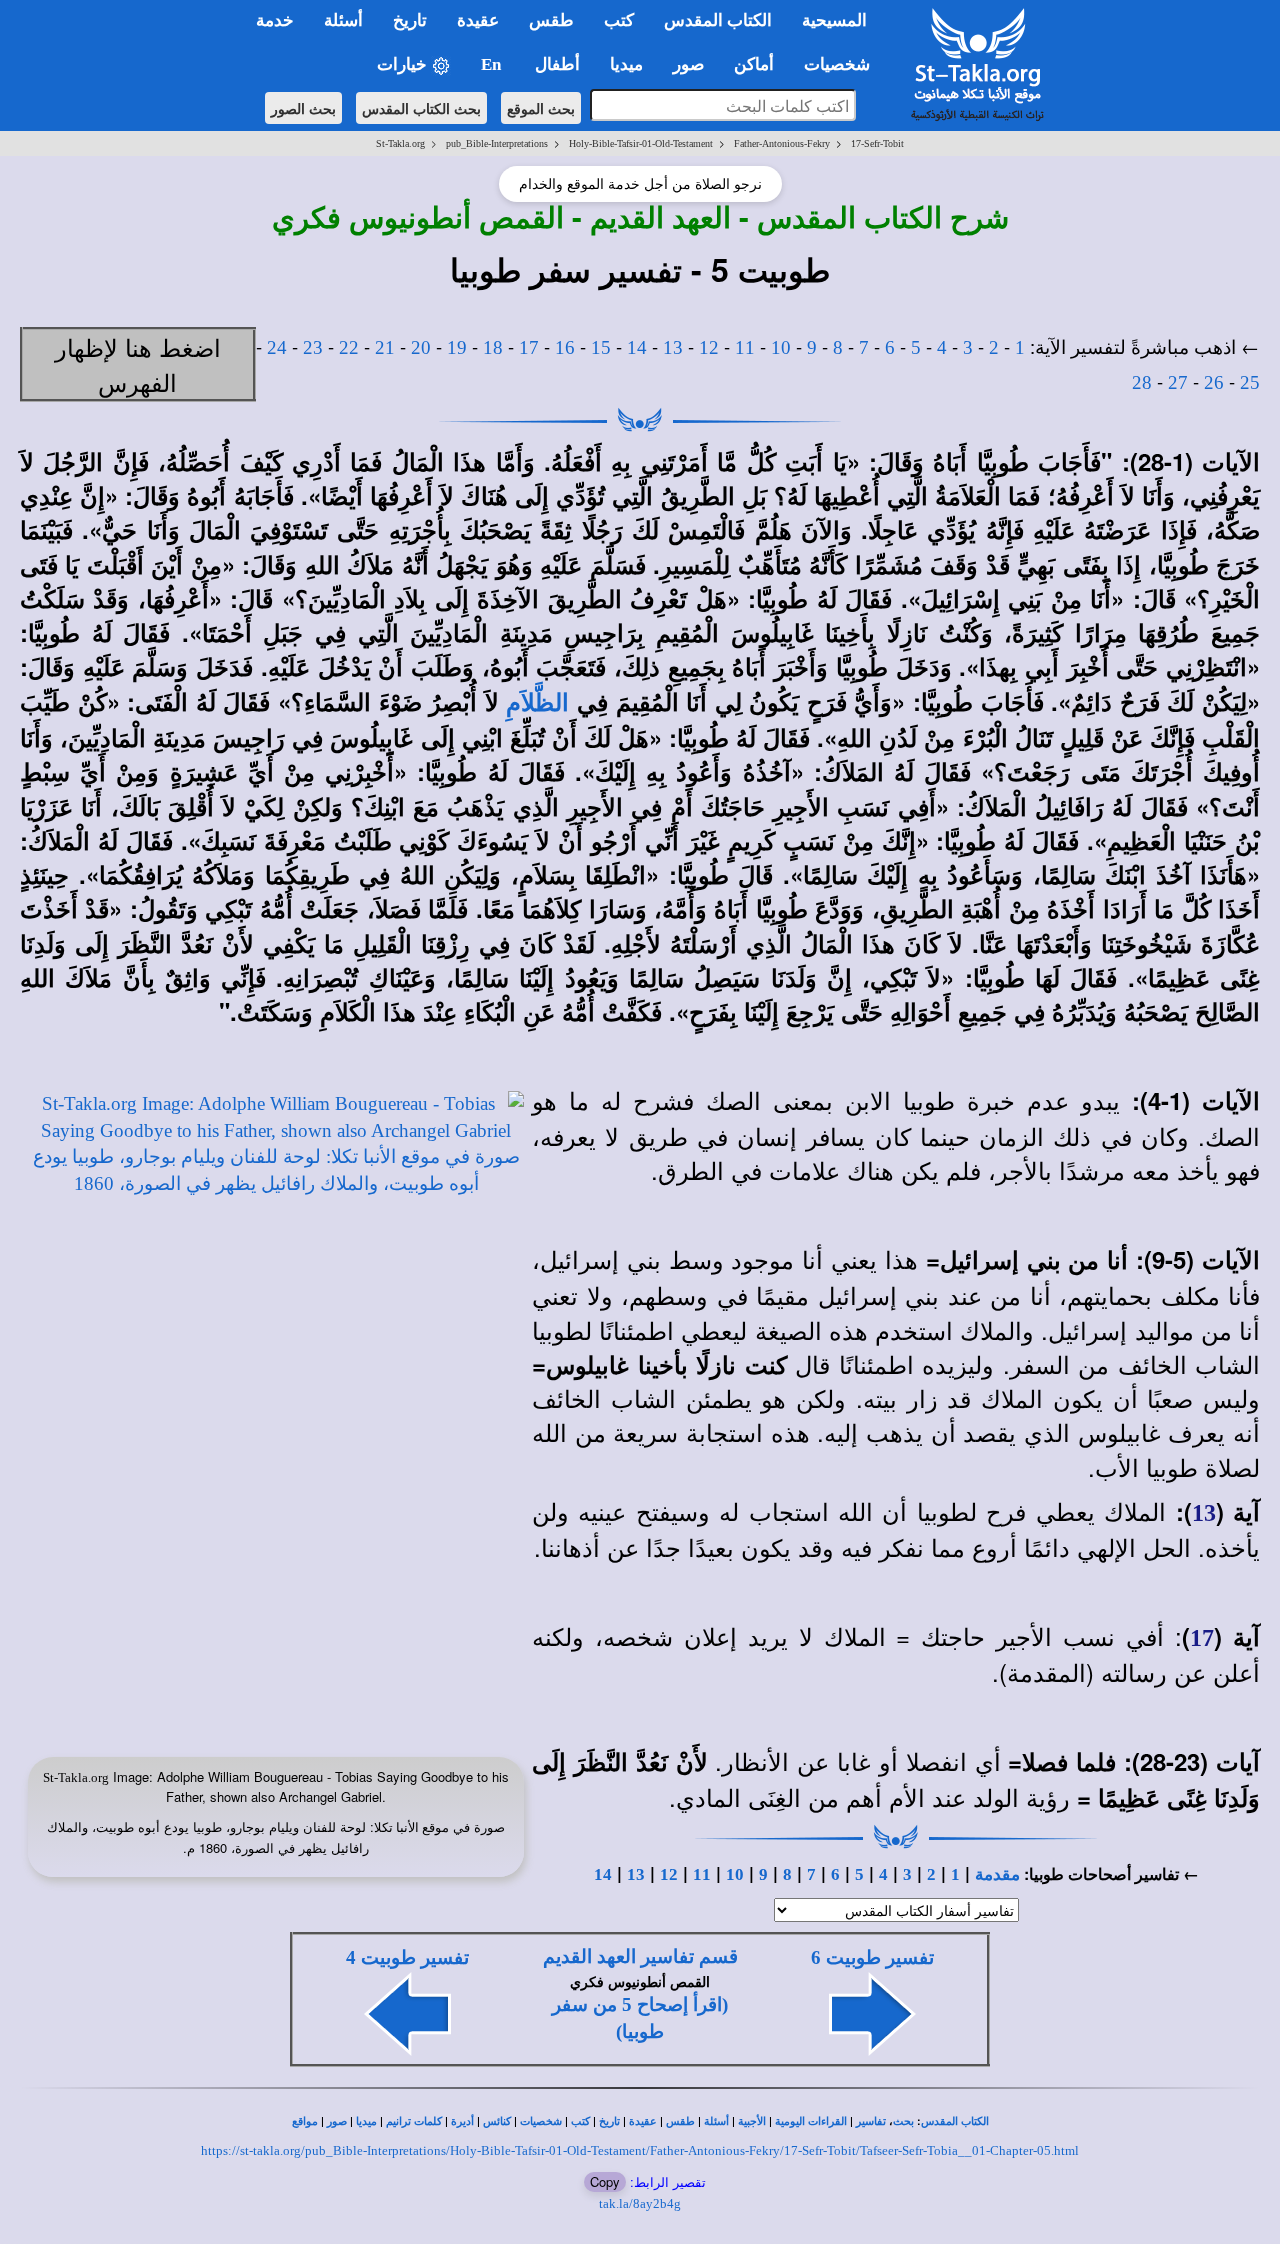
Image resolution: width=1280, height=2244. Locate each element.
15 (601, 347)
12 (709, 347)
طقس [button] (551, 20)
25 (1250, 382)
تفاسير (871, 2121)
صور (337, 2121)
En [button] (493, 64)
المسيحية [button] (834, 20)
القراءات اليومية (811, 2121)
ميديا (366, 2121)
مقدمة (997, 1874)
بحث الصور (303, 108)
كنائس (497, 2121)
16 (565, 347)
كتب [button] (619, 20)
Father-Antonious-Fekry (782, 143)
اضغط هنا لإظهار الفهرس (138, 363)
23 (313, 347)
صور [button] (688, 64)
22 (349, 347)
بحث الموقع (541, 108)
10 (781, 347)
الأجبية (752, 2121)
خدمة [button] (275, 20)
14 (637, 347)
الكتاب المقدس (955, 2121)
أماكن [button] (754, 64)
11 (745, 347)
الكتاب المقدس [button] (718, 20)
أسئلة (716, 2121)
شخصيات (541, 2121)
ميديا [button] (626, 64)
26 (1214, 382)
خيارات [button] (404, 64)
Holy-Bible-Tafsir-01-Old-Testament (641, 143)
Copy (605, 2181)
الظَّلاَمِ (537, 703)
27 (1178, 382)
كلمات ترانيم (414, 2121)
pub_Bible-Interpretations (497, 143)
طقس (680, 2121)
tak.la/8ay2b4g (640, 2203)
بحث (903, 2121)
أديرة (462, 2121)
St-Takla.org (400, 143)
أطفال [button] (557, 64)
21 (385, 347)
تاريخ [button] (410, 20)
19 (457, 347)
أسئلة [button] (343, 20)
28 (1142, 382)
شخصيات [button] (843, 64)
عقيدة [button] (478, 20)
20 (421, 347)
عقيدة (643, 2121)
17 (529, 347)
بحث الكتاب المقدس (421, 108)
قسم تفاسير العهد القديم (640, 1956)
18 (493, 347)
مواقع (305, 2121)
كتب (580, 2121)
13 (673, 347)
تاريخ (609, 2121)
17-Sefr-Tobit (877, 143)
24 (277, 347)
